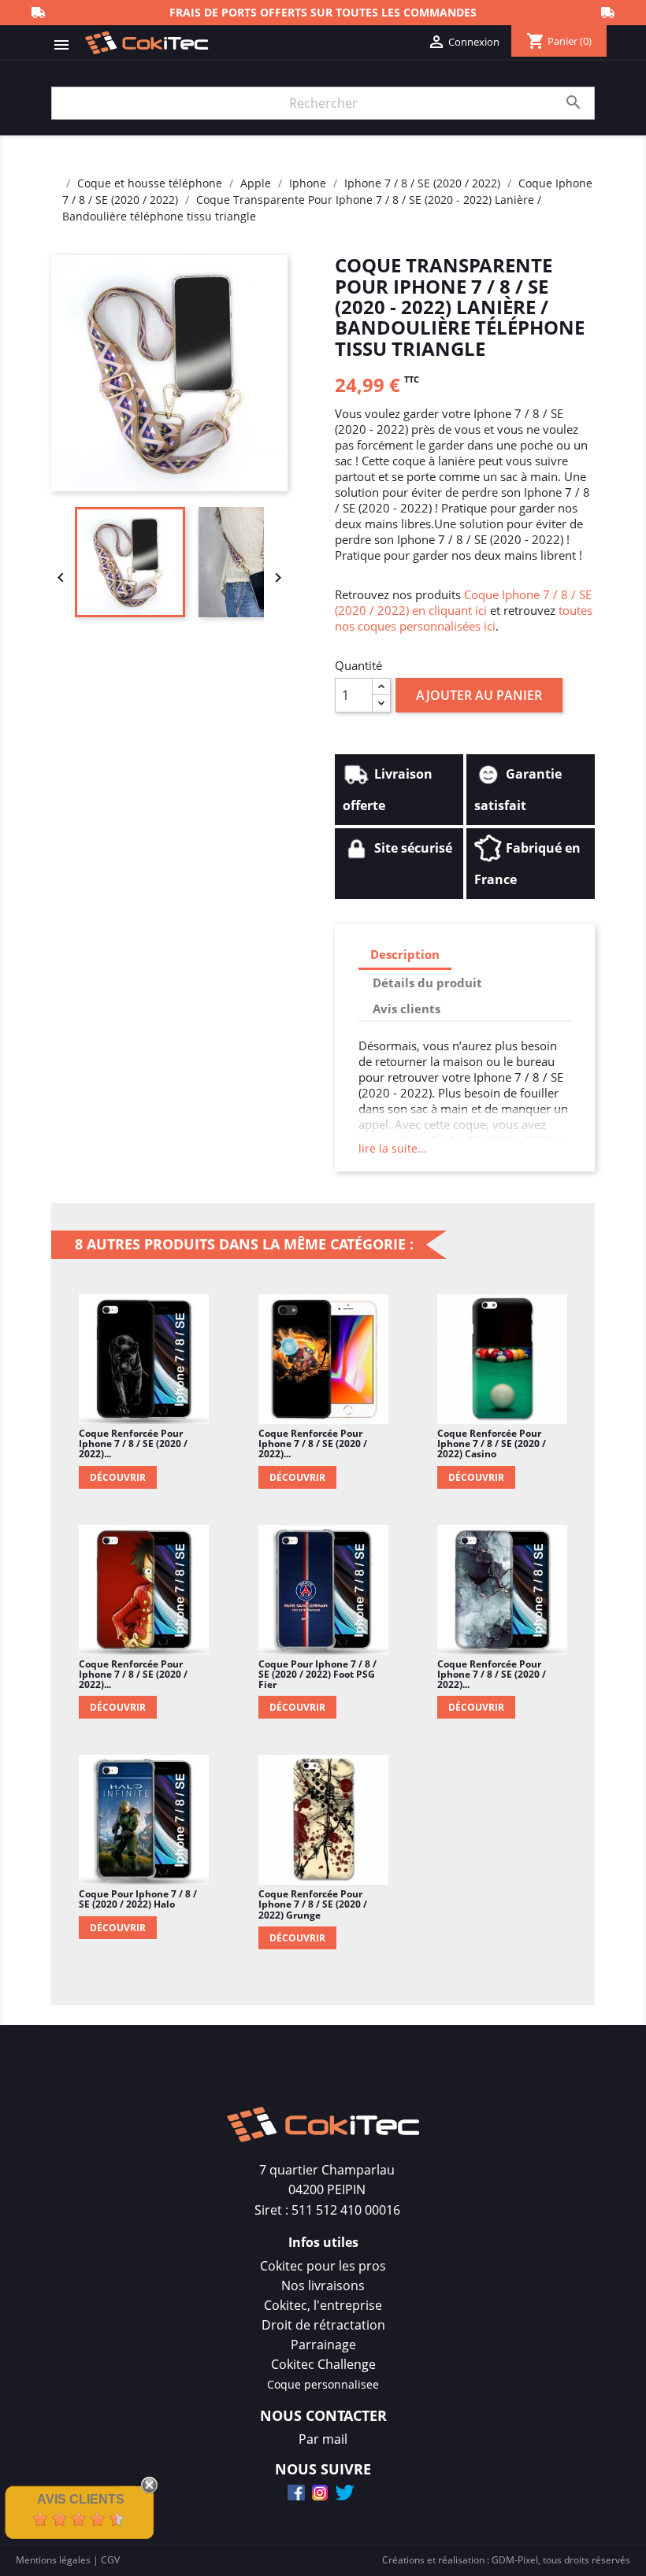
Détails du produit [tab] (427, 983)
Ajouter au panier (479, 695)
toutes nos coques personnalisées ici (464, 618)
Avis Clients (81, 2499)
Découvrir (118, 1477)
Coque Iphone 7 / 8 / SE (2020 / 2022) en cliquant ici (463, 602)
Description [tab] (405, 954)
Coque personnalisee (323, 2384)
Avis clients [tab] (407, 1009)
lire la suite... (393, 1148)
